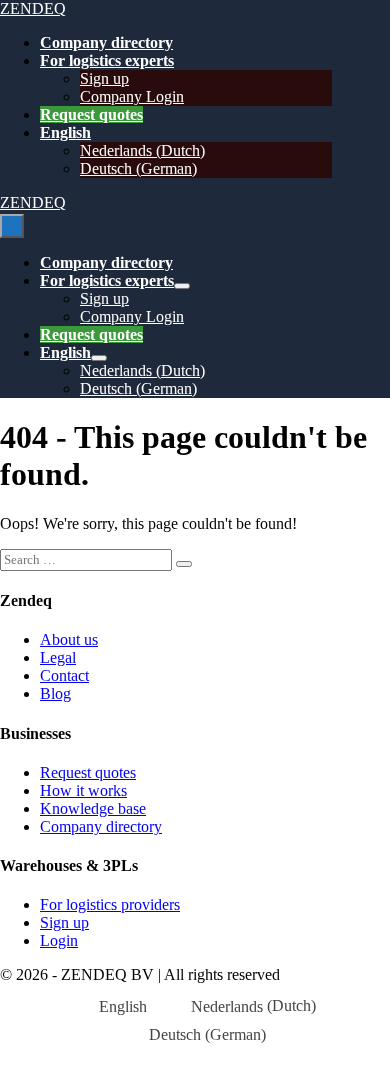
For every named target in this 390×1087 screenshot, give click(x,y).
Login (59, 940)
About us (69, 639)
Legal (58, 657)
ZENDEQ (33, 8)
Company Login (132, 96)
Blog (55, 693)
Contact (64, 675)
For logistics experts (107, 60)
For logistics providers (110, 904)
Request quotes (91, 114)
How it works (83, 790)
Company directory (106, 42)
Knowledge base (93, 808)
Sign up (104, 78)
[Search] (184, 564)
